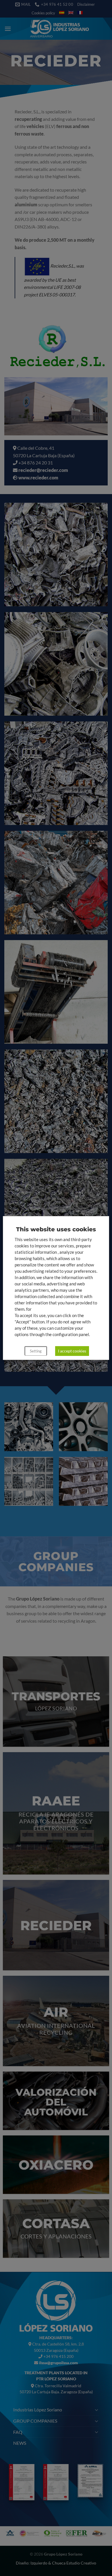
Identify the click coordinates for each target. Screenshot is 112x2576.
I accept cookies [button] (72, 1351)
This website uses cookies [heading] (56, 1229)
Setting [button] (36, 1351)
